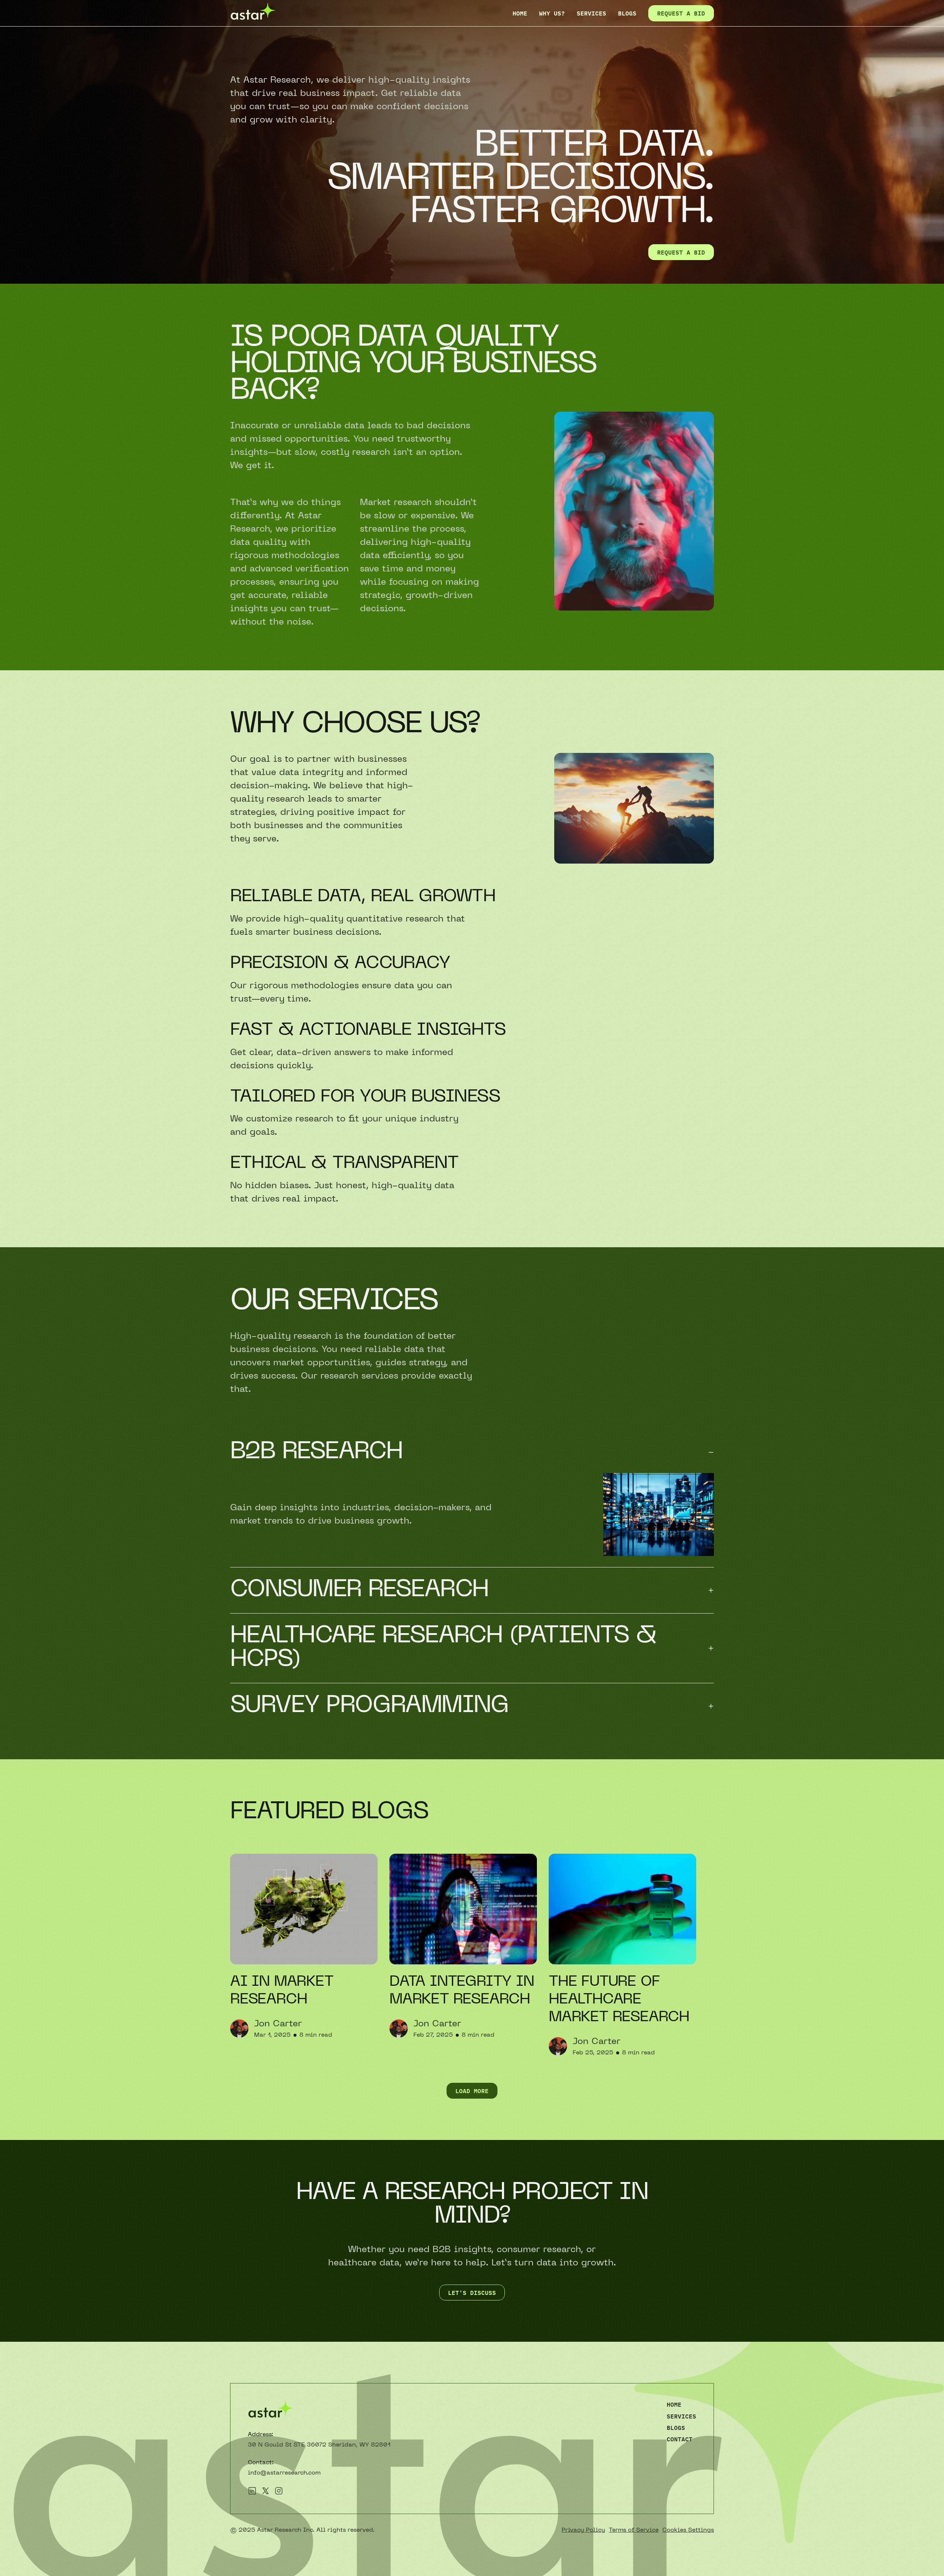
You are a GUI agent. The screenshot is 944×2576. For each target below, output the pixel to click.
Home (674, 2404)
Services (591, 13)
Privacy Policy (583, 2530)
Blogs (676, 2428)
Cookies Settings (688, 2530)
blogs (627, 13)
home (520, 13)
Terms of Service (634, 2530)
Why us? (552, 13)
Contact (680, 2439)
